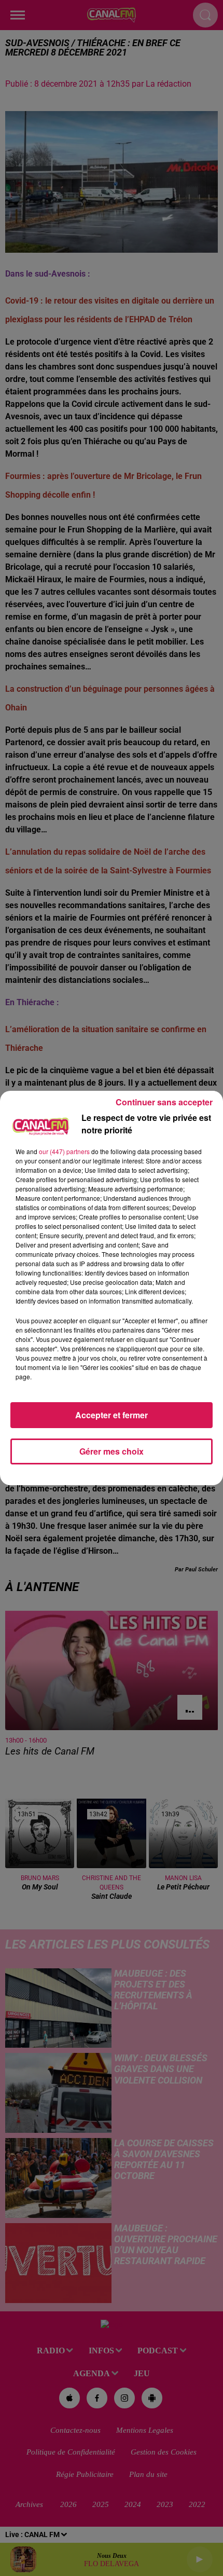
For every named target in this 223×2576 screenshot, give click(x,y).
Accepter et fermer (112, 1415)
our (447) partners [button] (64, 1151)
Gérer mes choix (112, 1451)
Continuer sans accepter (164, 1102)
